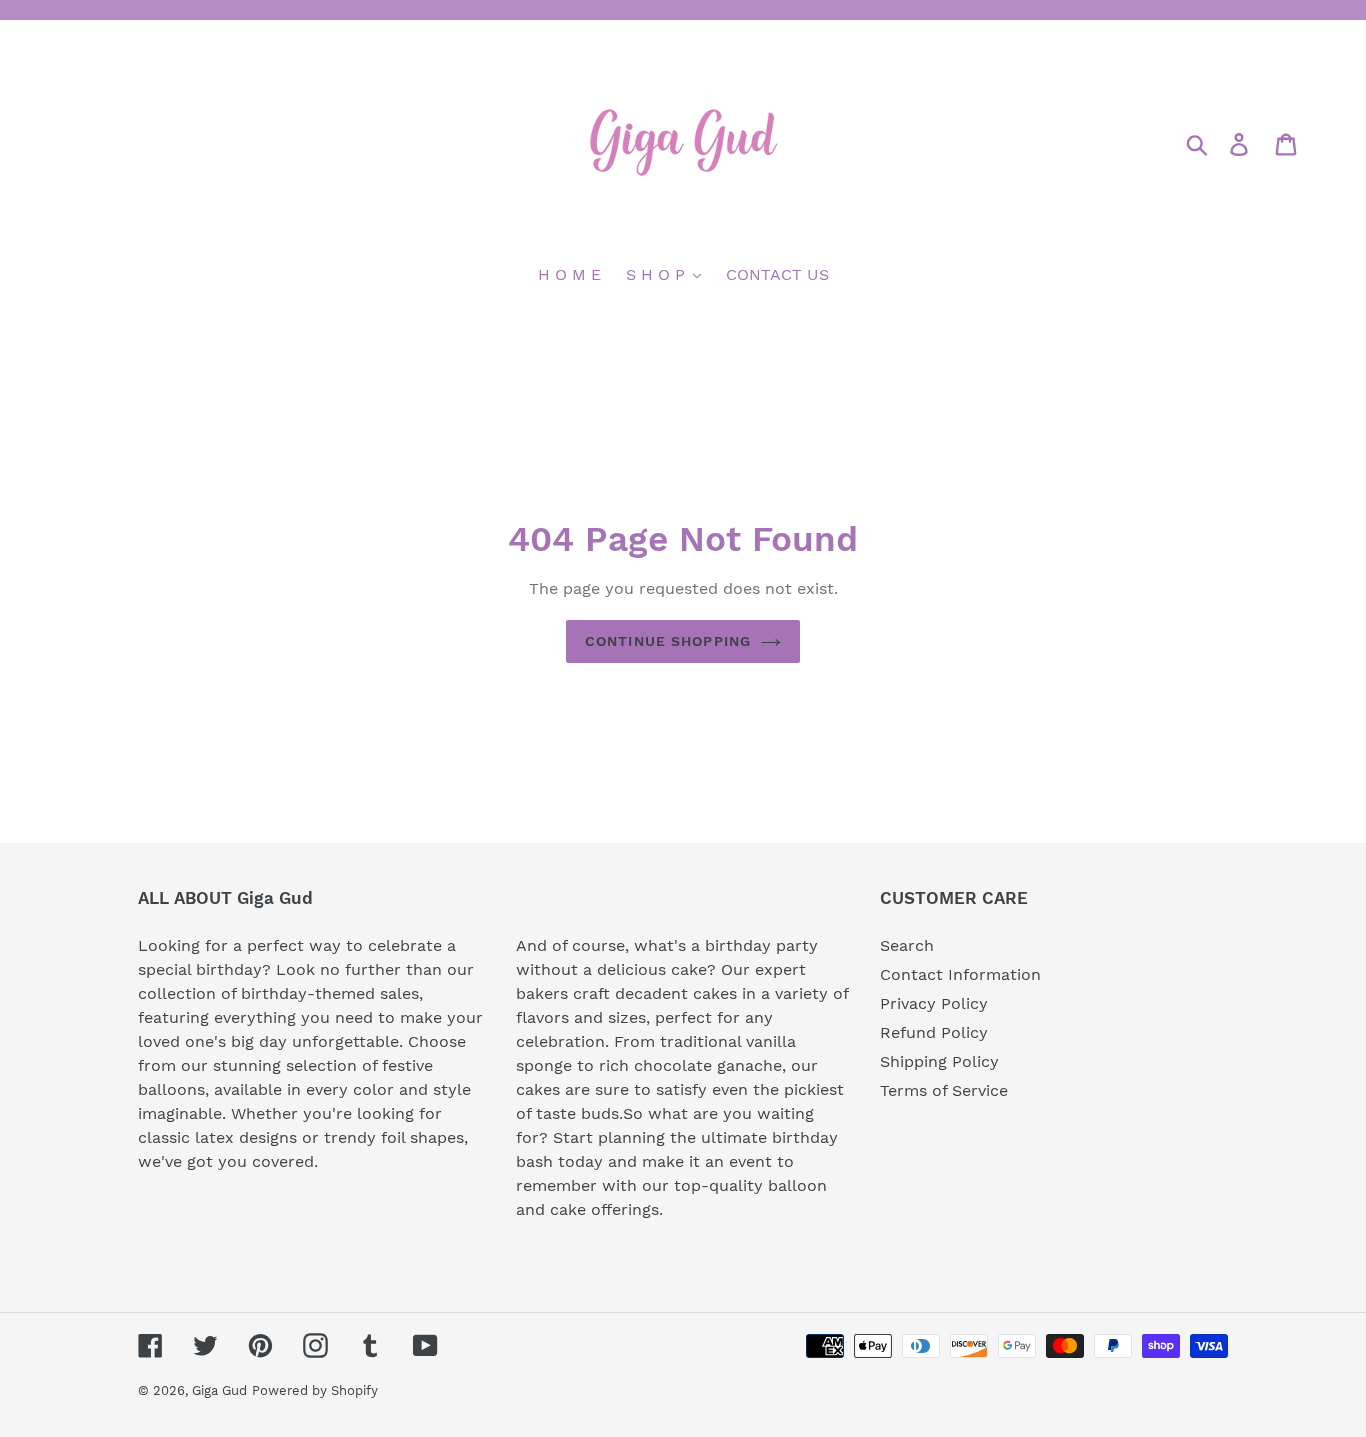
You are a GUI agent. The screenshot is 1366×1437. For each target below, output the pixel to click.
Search (907, 945)
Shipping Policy (939, 1061)
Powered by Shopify (315, 1390)
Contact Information (960, 974)
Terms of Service (944, 1090)
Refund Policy (934, 1032)
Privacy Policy (934, 1003)
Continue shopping (668, 641)
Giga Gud (219, 1390)
